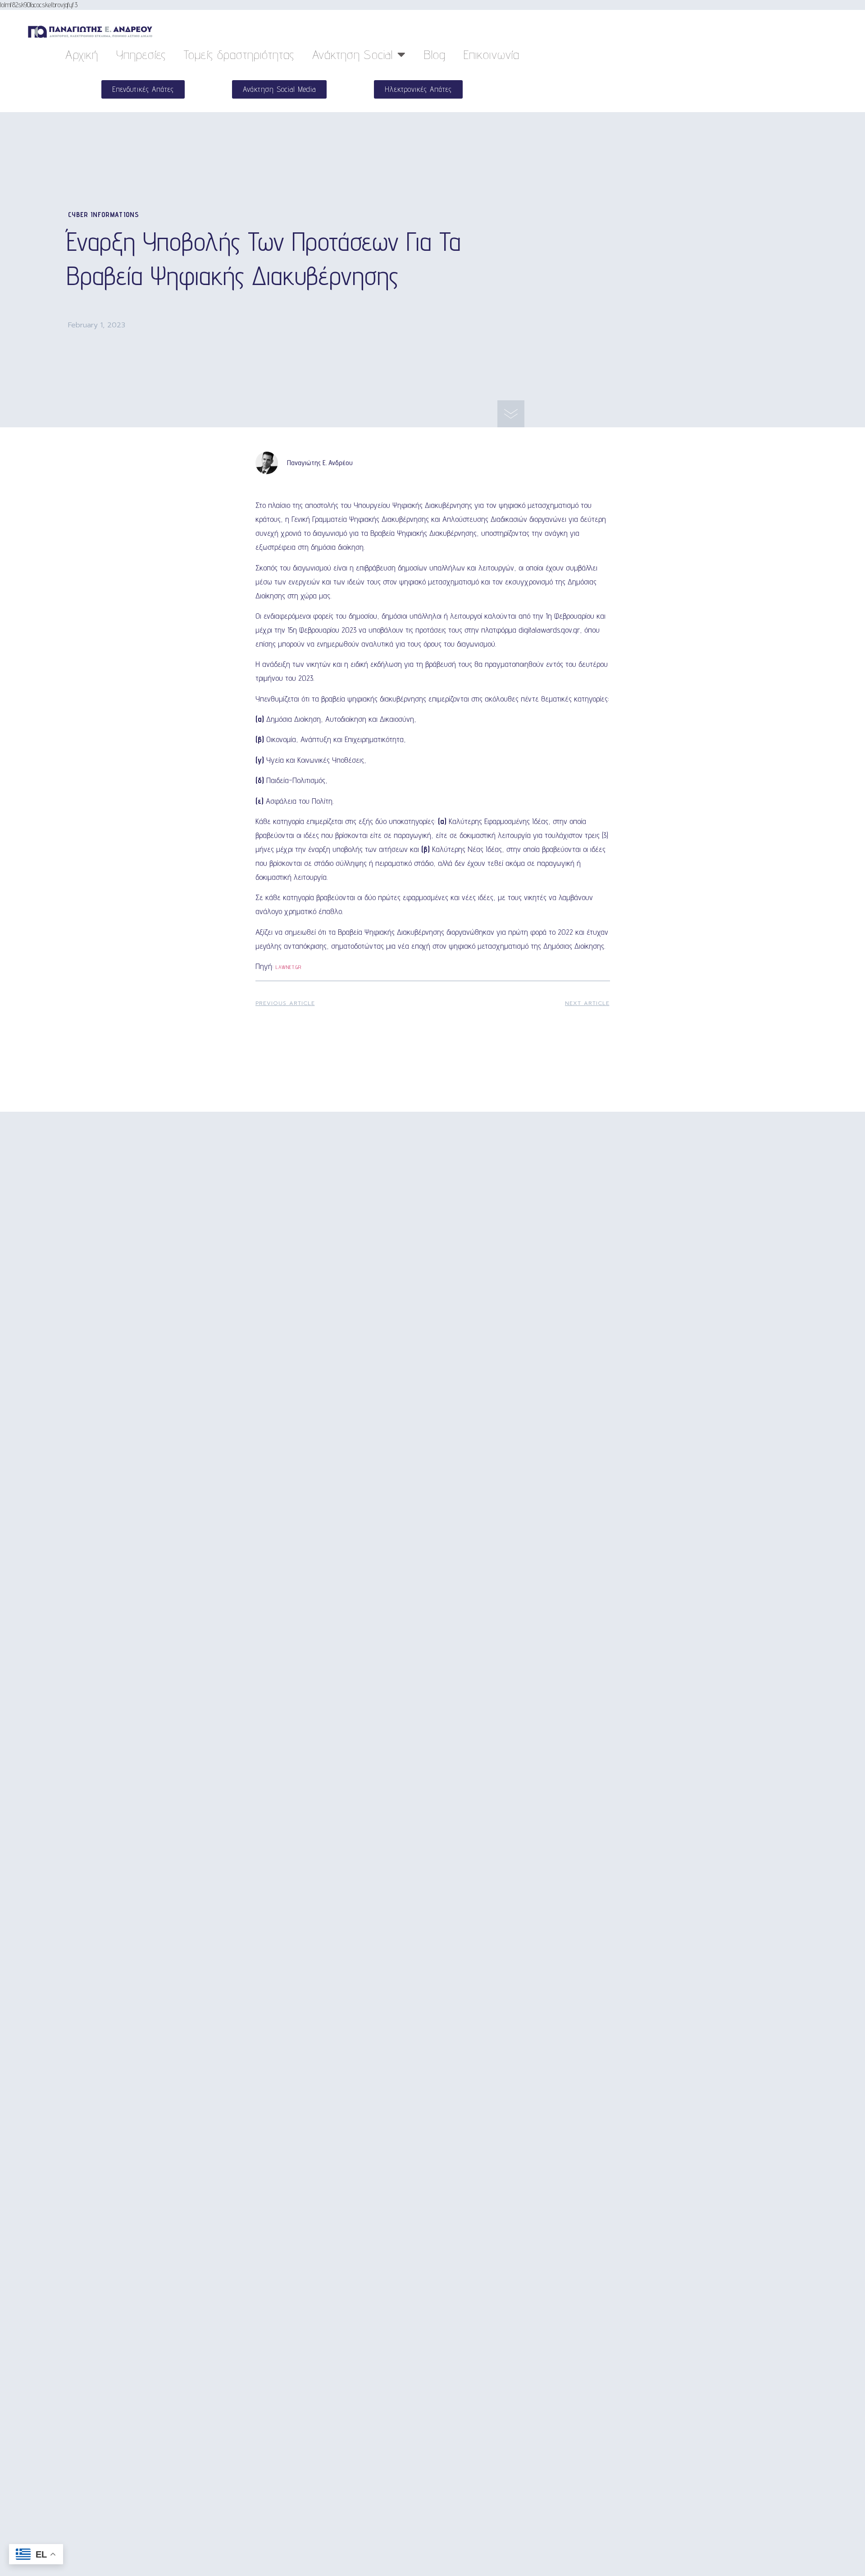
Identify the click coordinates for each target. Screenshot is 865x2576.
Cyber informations (104, 215)
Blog (435, 54)
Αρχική (82, 54)
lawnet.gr (289, 967)
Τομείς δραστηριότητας (239, 54)
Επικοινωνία (492, 54)
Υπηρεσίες (141, 54)
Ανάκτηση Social (353, 54)
